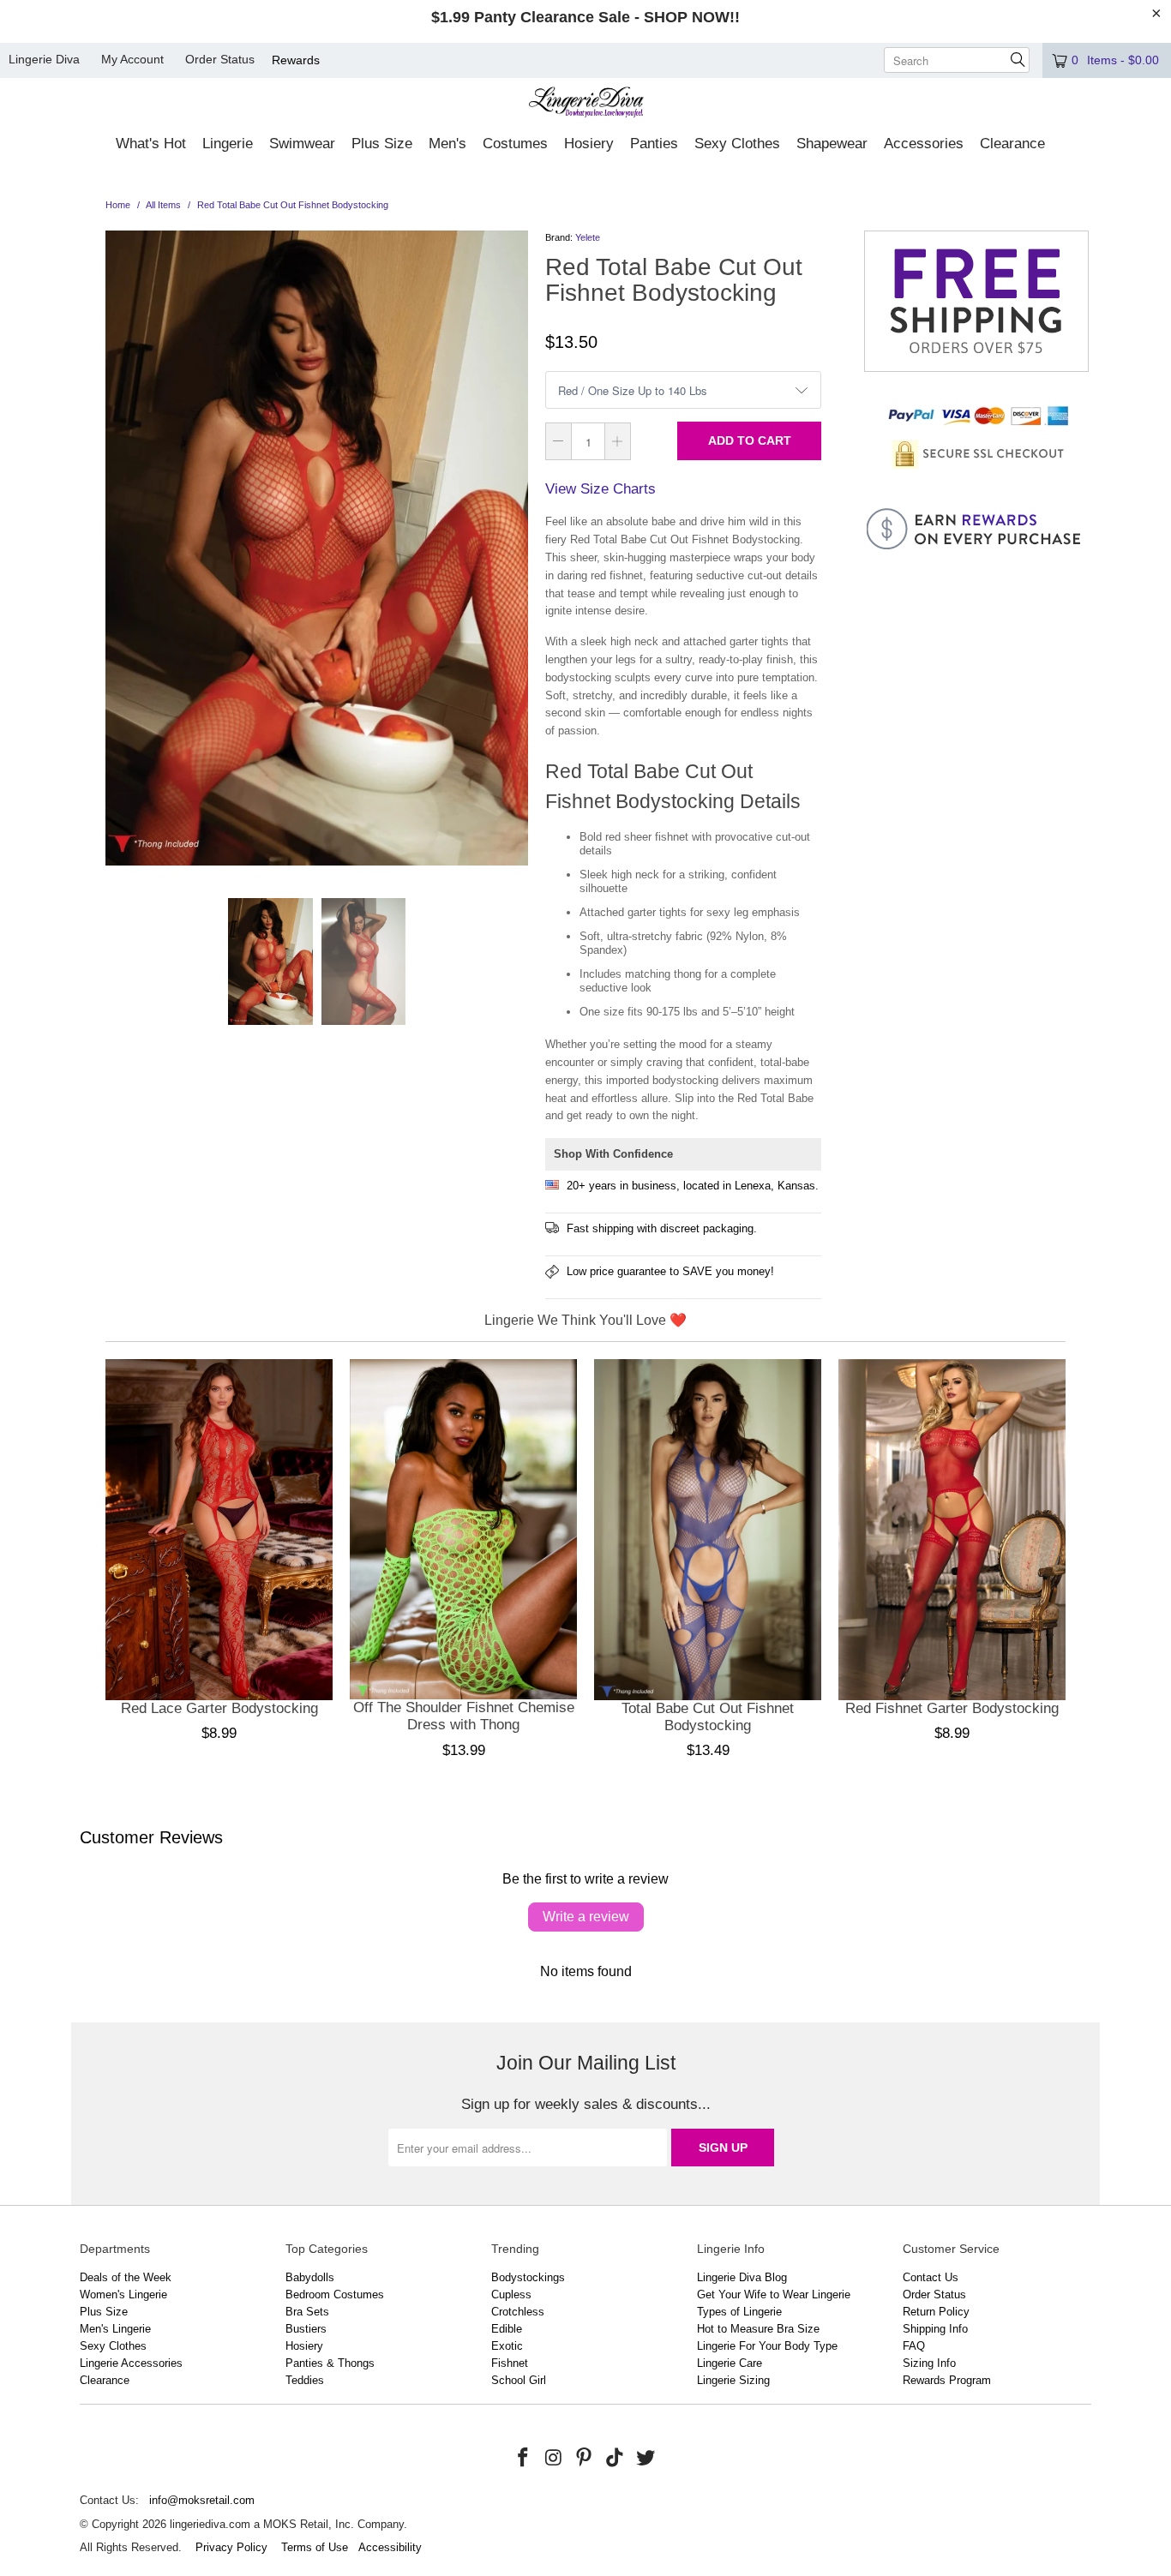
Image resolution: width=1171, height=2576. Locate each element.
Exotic (507, 2346)
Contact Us (931, 2277)
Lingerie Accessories (131, 2363)
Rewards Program (947, 2380)
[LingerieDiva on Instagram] (554, 2459)
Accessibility (390, 2547)
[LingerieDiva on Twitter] (646, 2459)
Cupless (511, 2294)
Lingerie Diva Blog (742, 2277)
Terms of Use (315, 2547)
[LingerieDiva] (586, 104)
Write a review (586, 1917)
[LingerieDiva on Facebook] (524, 2459)
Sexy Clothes (113, 2346)
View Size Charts (601, 489)
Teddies (305, 2380)
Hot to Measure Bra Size (758, 2329)
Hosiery (304, 2346)
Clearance (105, 2380)
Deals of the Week (126, 2277)
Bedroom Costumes (335, 2294)
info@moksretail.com (202, 2500)
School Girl (519, 2380)
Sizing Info (929, 2363)
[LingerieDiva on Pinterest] (585, 2459)
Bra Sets (307, 2312)
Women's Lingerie (123, 2294)
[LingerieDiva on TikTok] (616, 2459)
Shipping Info (935, 2329)
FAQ (914, 2346)
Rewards (296, 60)
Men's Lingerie (115, 2329)
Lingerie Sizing (733, 2380)
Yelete (588, 237)
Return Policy (936, 2312)
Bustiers (306, 2329)
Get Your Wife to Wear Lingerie (774, 2294)
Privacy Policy (231, 2547)
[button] (151, 145)
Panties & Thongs (330, 2363)
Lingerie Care (730, 2363)
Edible (507, 2329)
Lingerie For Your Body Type (767, 2346)
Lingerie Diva (44, 59)
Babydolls (310, 2277)
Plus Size (104, 2312)
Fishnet (510, 2363)
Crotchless (518, 2312)
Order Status (220, 59)
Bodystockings (528, 2277)
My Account (132, 59)
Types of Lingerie (739, 2312)
